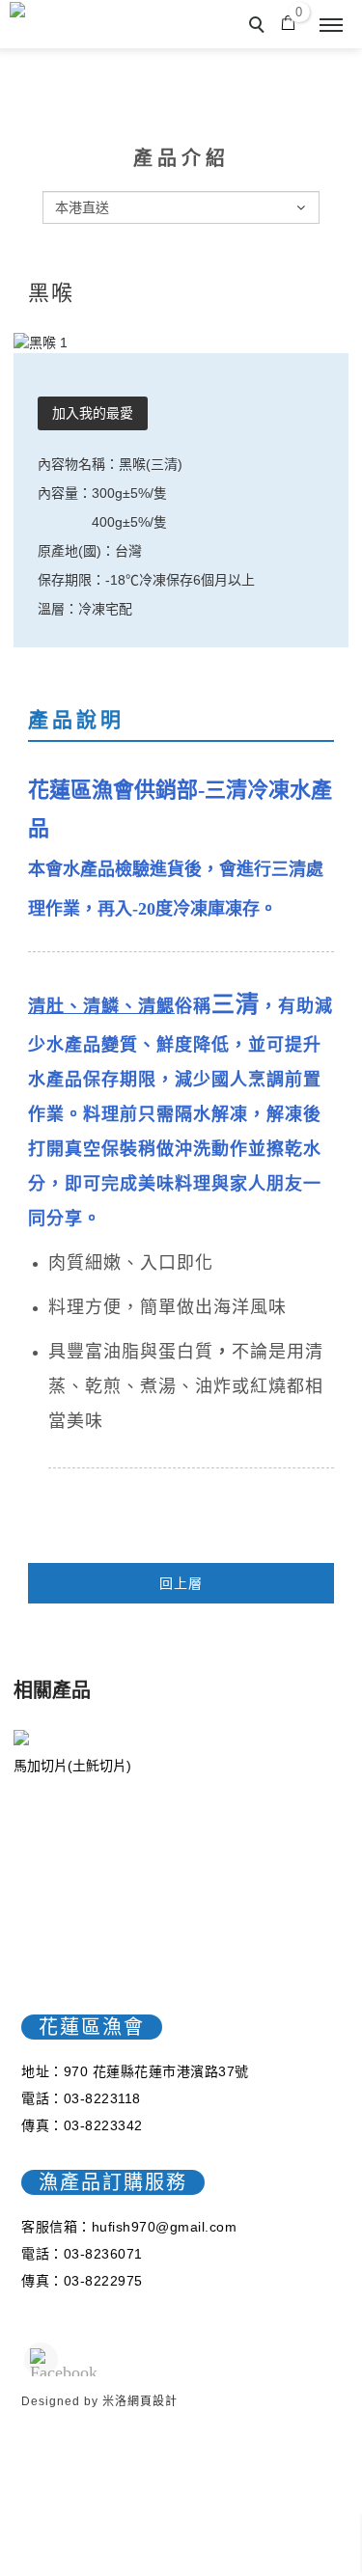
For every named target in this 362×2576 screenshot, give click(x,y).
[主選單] (331, 26)
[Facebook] (41, 2359)
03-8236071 (103, 2254)
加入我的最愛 (93, 413)
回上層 (181, 1583)
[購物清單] (288, 21)
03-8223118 (102, 2098)
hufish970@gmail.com (165, 2227)
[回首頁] (97, 12)
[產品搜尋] (260, 27)
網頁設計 (153, 2401)
